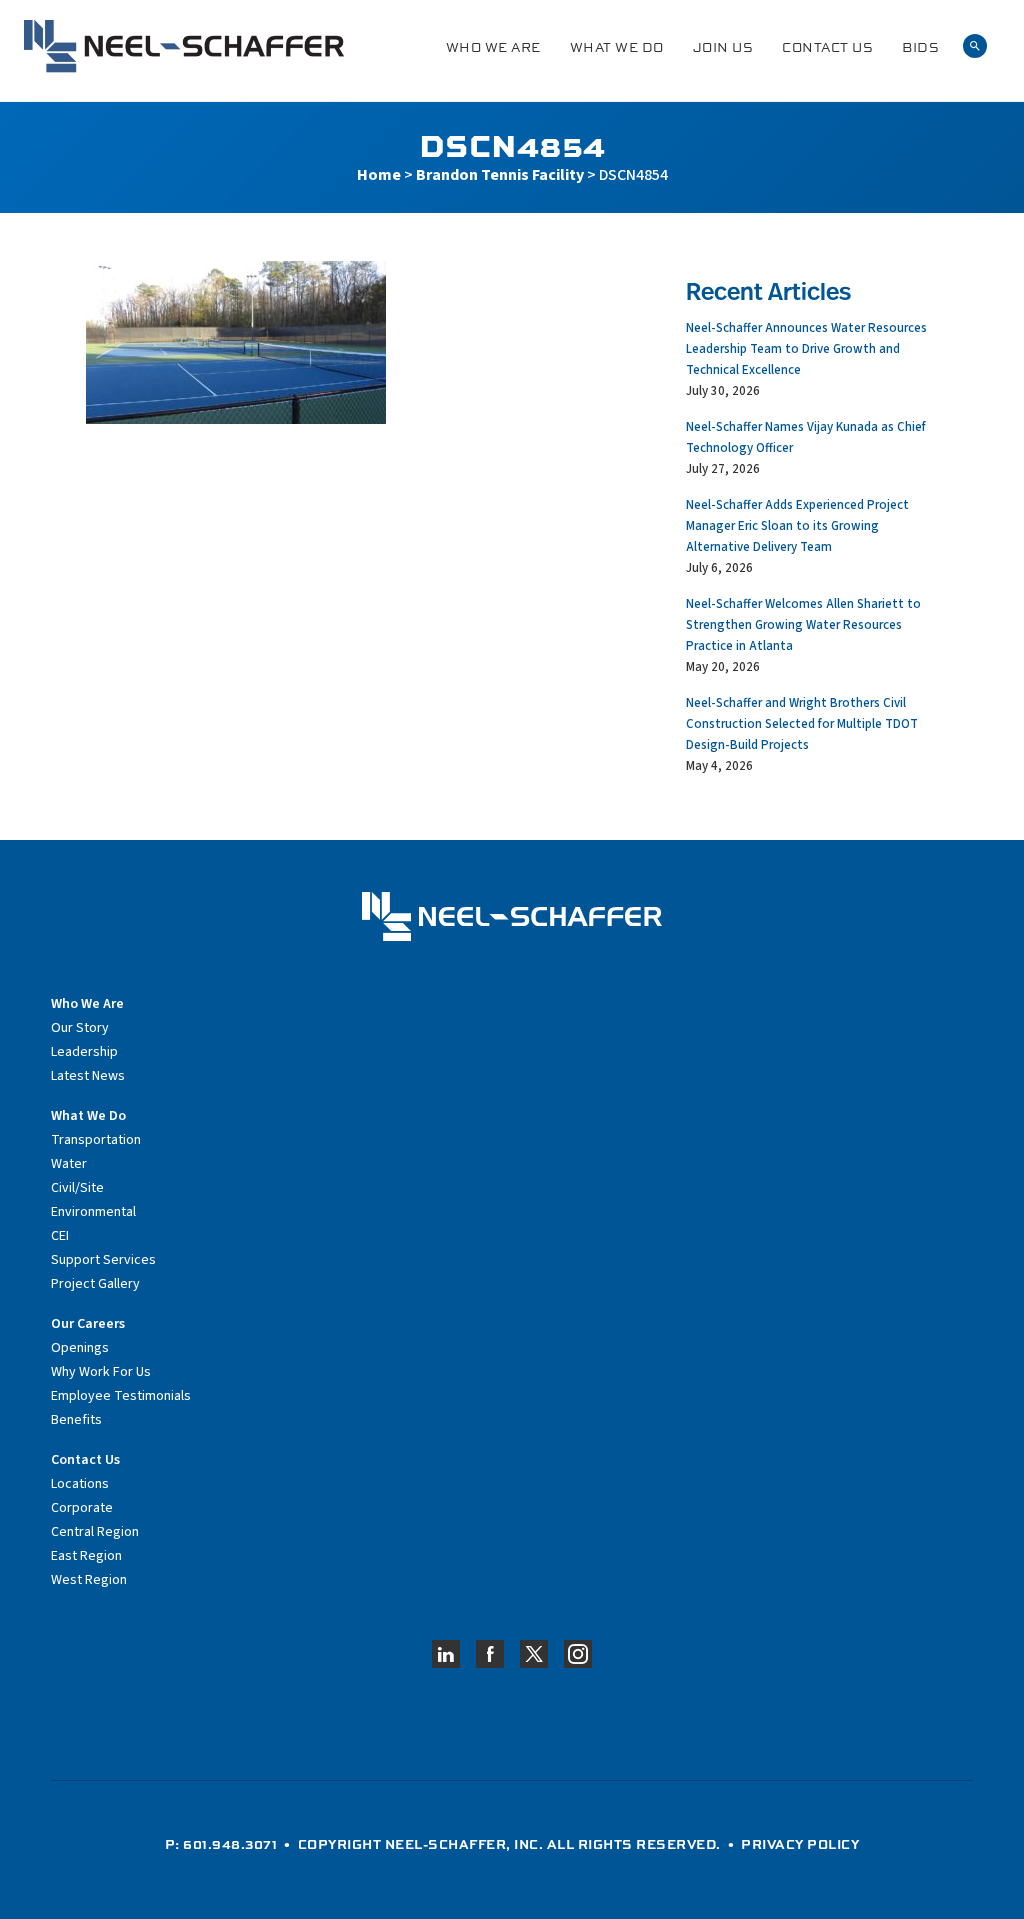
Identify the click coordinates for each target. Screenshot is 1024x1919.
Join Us (723, 47)
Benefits (76, 1420)
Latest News (88, 1076)
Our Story (80, 1028)
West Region (89, 1580)
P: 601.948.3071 (221, 1844)
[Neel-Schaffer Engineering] (184, 46)
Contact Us (827, 47)
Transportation (96, 1140)
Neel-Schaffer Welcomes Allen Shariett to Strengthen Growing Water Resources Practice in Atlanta (803, 625)
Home (379, 175)
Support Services (103, 1260)
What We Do (617, 47)
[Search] (975, 46)
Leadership (84, 1052)
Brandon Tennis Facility (500, 175)
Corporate (82, 1508)
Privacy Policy (800, 1844)
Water (69, 1164)
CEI (60, 1236)
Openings (80, 1348)
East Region (86, 1556)
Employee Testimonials (121, 1396)
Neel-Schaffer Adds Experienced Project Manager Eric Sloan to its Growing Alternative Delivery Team (797, 526)
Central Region (95, 1532)
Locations (80, 1484)
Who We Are (493, 47)
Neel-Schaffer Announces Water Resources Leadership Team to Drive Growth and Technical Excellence (806, 349)
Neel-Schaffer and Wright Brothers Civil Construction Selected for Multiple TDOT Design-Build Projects (802, 724)
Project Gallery (95, 1284)
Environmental (93, 1212)
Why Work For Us (101, 1372)
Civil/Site (77, 1188)
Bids (920, 47)
